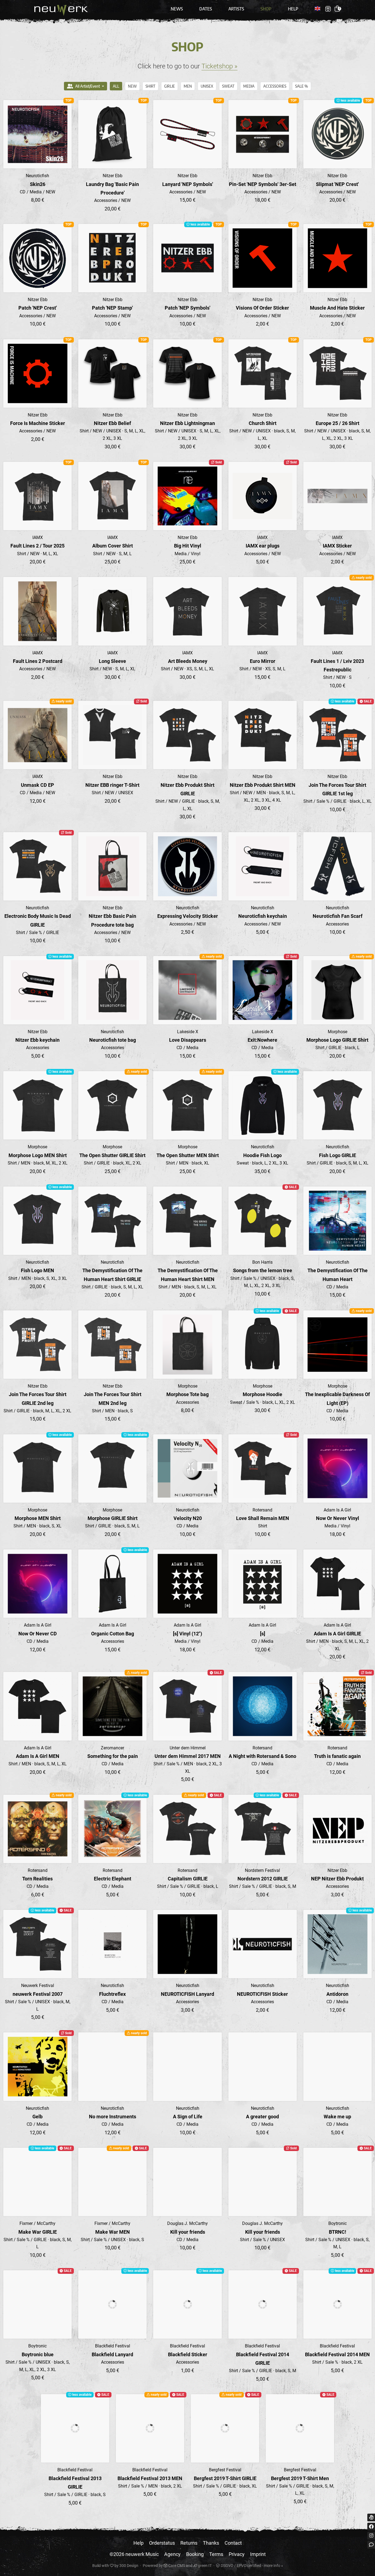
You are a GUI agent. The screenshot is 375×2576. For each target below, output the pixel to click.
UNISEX (207, 86)
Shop (266, 9)
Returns (189, 2543)
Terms (216, 2554)
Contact (233, 2543)
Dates (206, 9)
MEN (188, 86)
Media (249, 86)
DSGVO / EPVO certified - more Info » (251, 2566)
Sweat (228, 86)
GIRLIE (170, 86)
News (177, 9)
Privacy (237, 2554)
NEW (132, 86)
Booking (195, 2554)
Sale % (302, 86)
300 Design (129, 2566)
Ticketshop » (219, 66)
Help (293, 9)
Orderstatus (162, 2543)
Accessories (275, 86)
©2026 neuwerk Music (134, 2554)
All (116, 86)
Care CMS (176, 2566)
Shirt (150, 86)
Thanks (211, 2543)
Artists (236, 9)
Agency (172, 2554)
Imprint (258, 2554)
